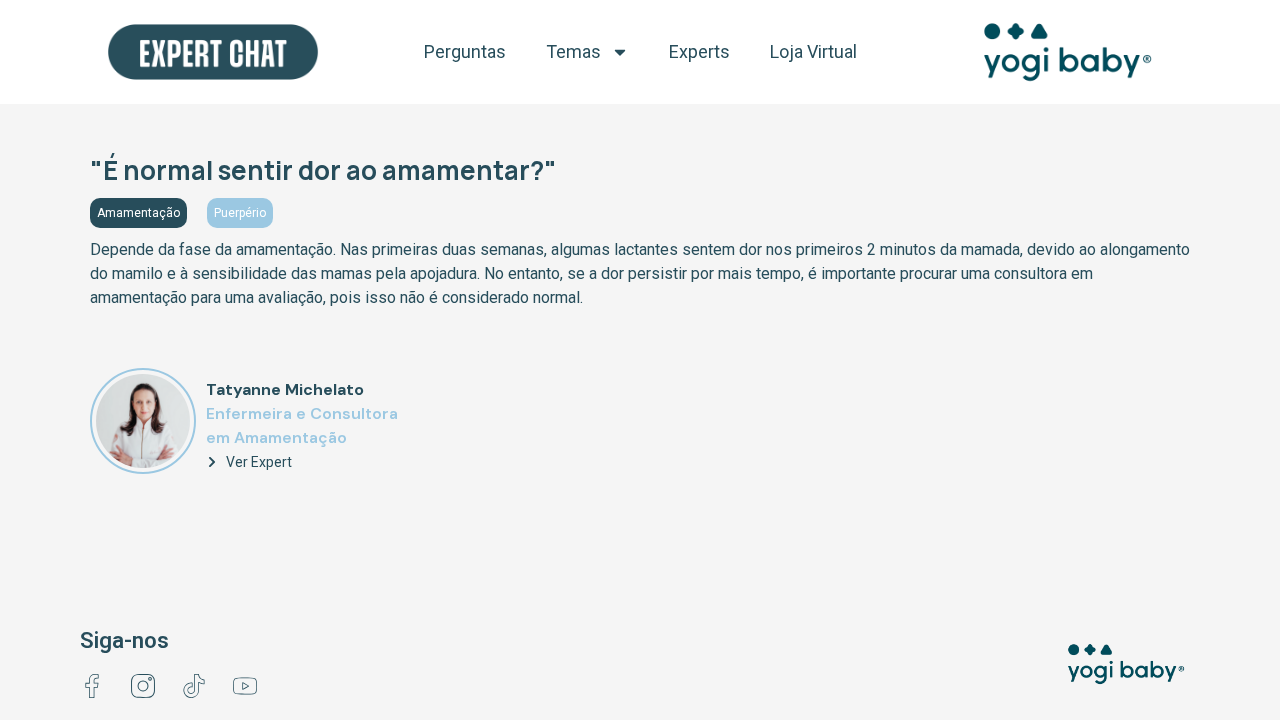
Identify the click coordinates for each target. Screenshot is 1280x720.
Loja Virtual (813, 51)
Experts (699, 51)
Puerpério (240, 213)
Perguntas (465, 51)
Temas (573, 51)
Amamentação (138, 213)
